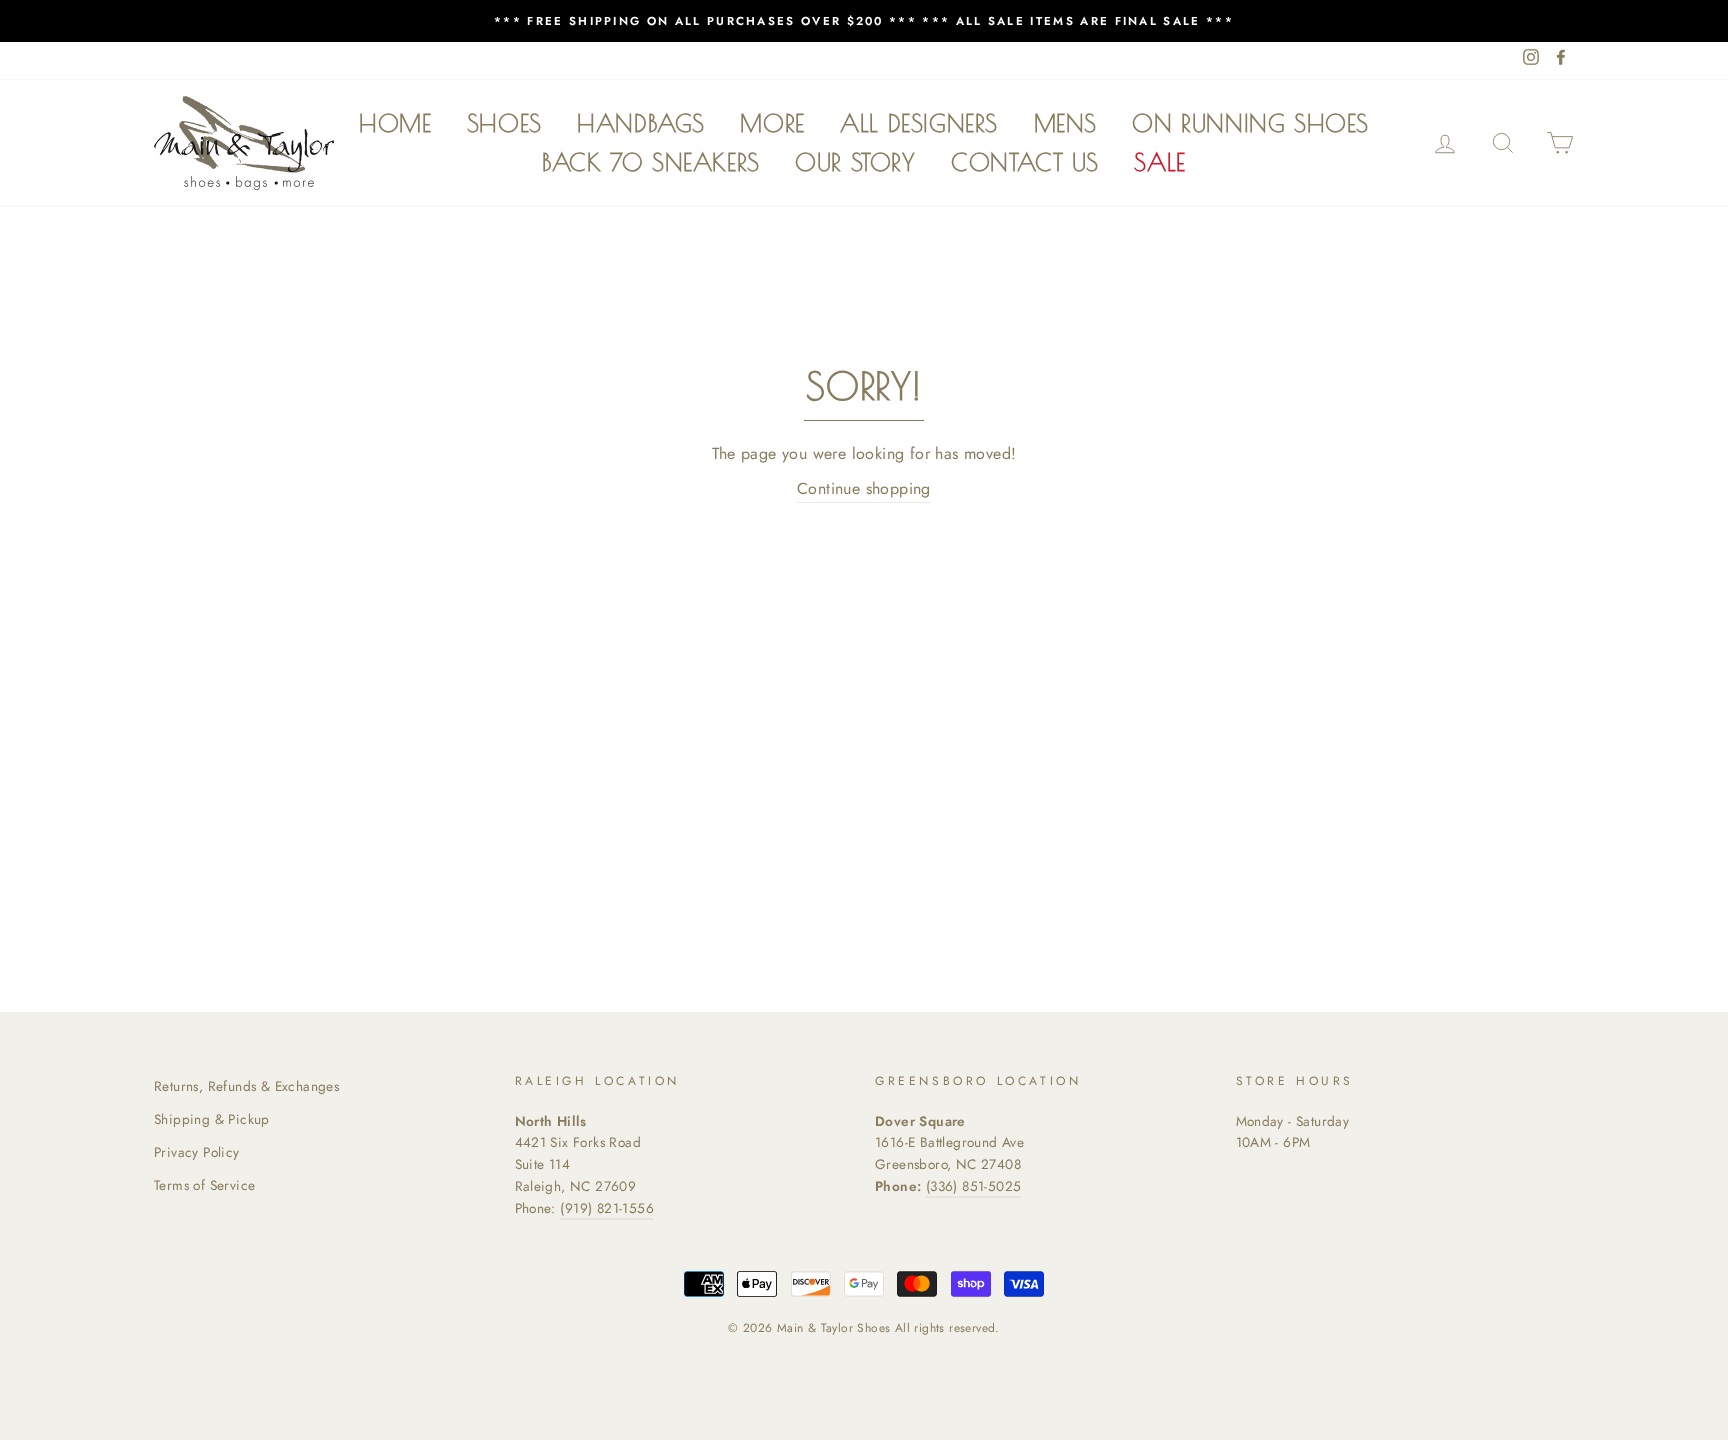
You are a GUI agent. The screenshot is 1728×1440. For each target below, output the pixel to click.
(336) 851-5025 (974, 1186)
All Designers (919, 123)
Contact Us (1025, 162)
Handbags (641, 123)
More (772, 123)
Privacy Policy (197, 1152)
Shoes (504, 123)
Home (395, 123)
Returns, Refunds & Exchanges (246, 1086)
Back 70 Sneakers (651, 162)
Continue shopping (864, 488)
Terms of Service (204, 1185)
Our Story (855, 162)
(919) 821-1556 (607, 1208)
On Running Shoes (1250, 123)
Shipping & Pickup (212, 1119)
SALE (1159, 162)
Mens (1065, 123)
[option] (864, 21)
